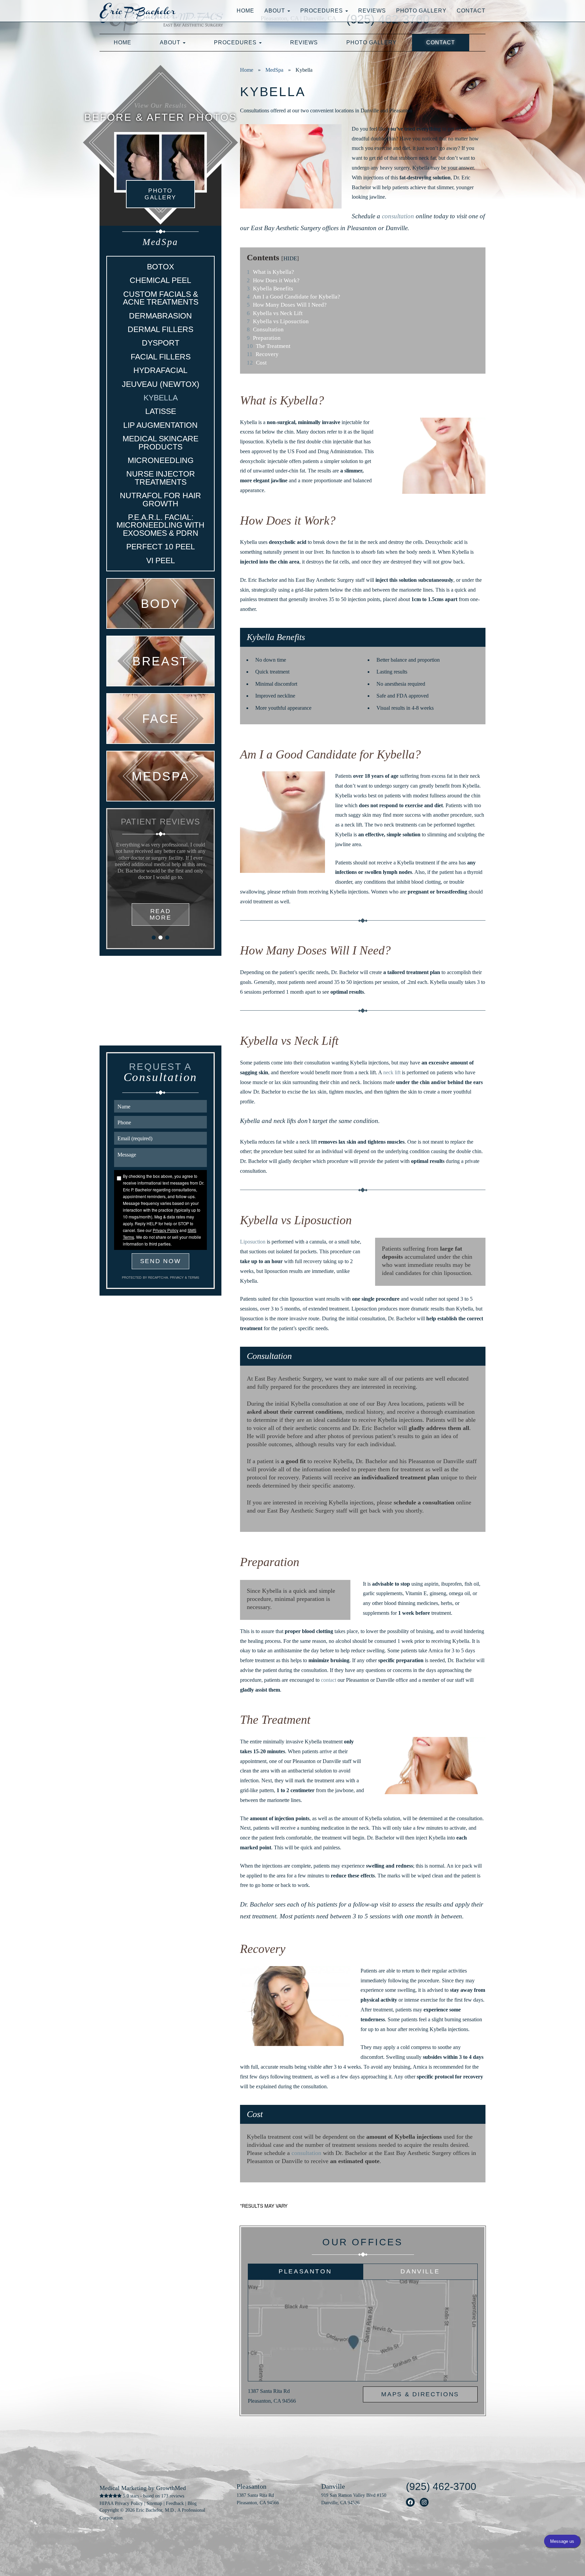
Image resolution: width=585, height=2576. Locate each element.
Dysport (161, 343)
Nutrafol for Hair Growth (160, 499)
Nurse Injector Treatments (161, 478)
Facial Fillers (161, 357)
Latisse (161, 411)
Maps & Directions (420, 2394)
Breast (160, 661)
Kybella (161, 398)
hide (290, 258)
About (276, 11)
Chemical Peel (160, 280)
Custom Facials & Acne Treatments (161, 298)
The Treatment (269, 346)
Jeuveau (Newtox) (161, 384)
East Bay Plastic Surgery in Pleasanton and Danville (148, 11)
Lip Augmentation (160, 425)
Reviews (372, 11)
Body (160, 603)
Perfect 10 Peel (161, 547)
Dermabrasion (160, 316)
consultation (398, 216)
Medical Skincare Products (160, 443)
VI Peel (161, 560)
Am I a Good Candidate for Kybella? (294, 297)
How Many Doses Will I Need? (287, 305)
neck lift (392, 1072)
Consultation (265, 329)
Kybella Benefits (270, 289)
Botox (160, 267)
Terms (193, 1277)
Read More (161, 914)
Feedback (175, 2503)
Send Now (161, 1261)
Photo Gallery (421, 11)
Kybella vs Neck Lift (275, 313)
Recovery (263, 354)
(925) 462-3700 (441, 2486)
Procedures (322, 11)
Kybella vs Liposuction (278, 321)
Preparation (264, 338)
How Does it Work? (273, 280)
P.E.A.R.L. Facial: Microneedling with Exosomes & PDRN (160, 525)
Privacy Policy (166, 1230)
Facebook (410, 2502)
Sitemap (154, 2503)
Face (160, 719)
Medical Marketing (123, 2488)
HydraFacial (160, 370)
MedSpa (274, 70)
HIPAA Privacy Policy (121, 2503)
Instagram (424, 2502)
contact (329, 1680)
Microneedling (161, 460)
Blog (192, 2503)
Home (245, 11)
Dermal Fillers (160, 329)
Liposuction (253, 1242)
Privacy (177, 1277)
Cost (257, 363)
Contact (471, 11)
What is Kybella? (270, 272)
